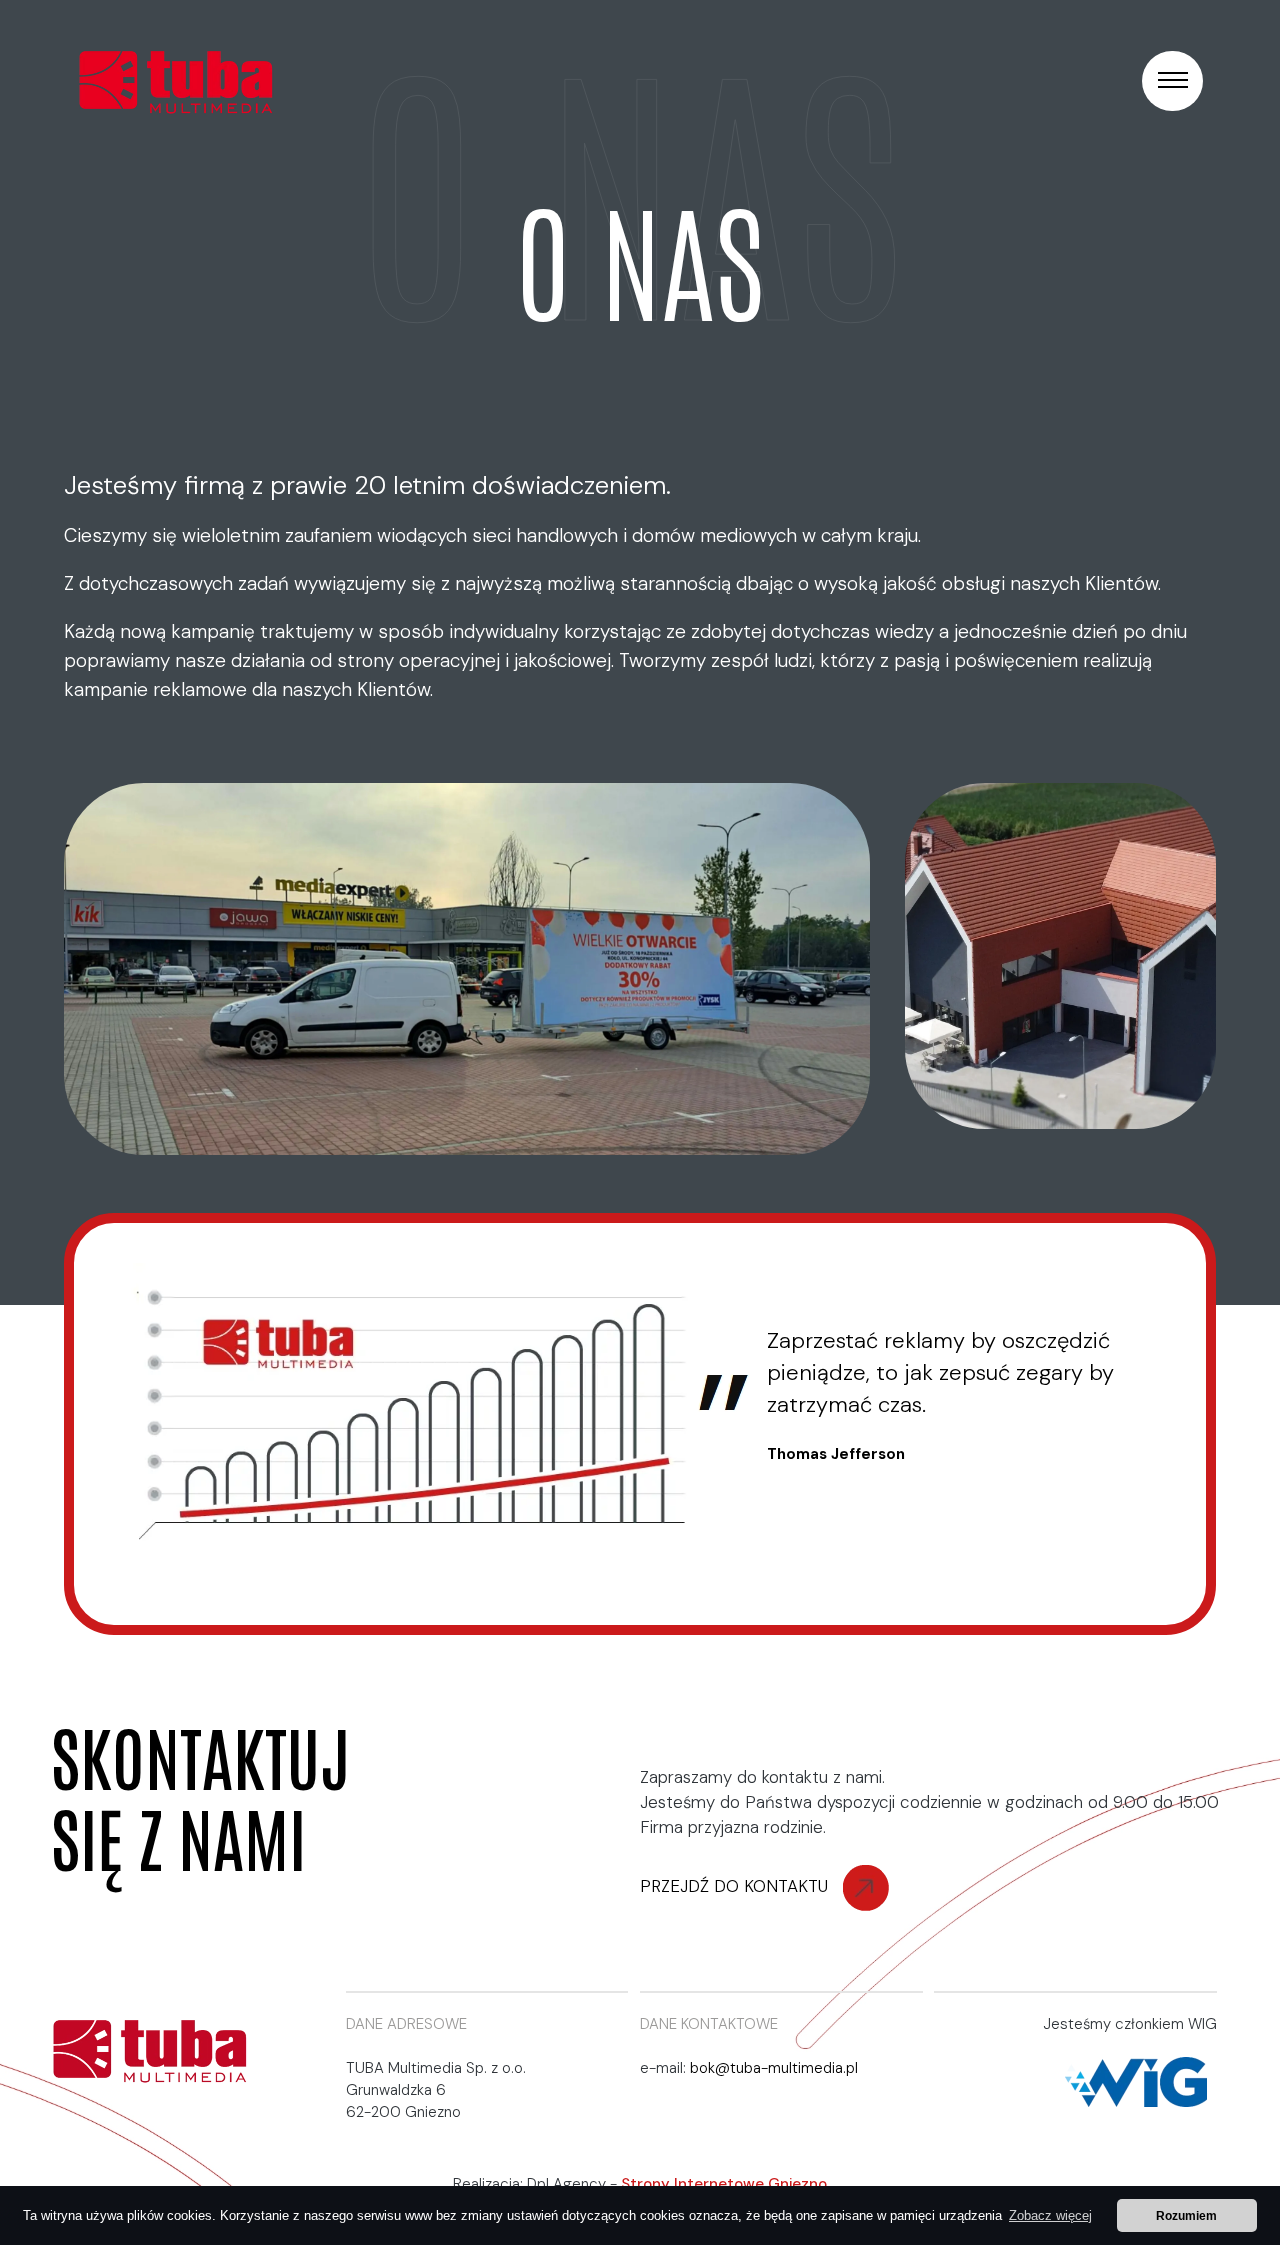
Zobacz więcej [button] (1050, 2215)
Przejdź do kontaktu (736, 1886)
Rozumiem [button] (1186, 2215)
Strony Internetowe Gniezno (724, 2184)
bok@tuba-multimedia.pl (774, 2068)
